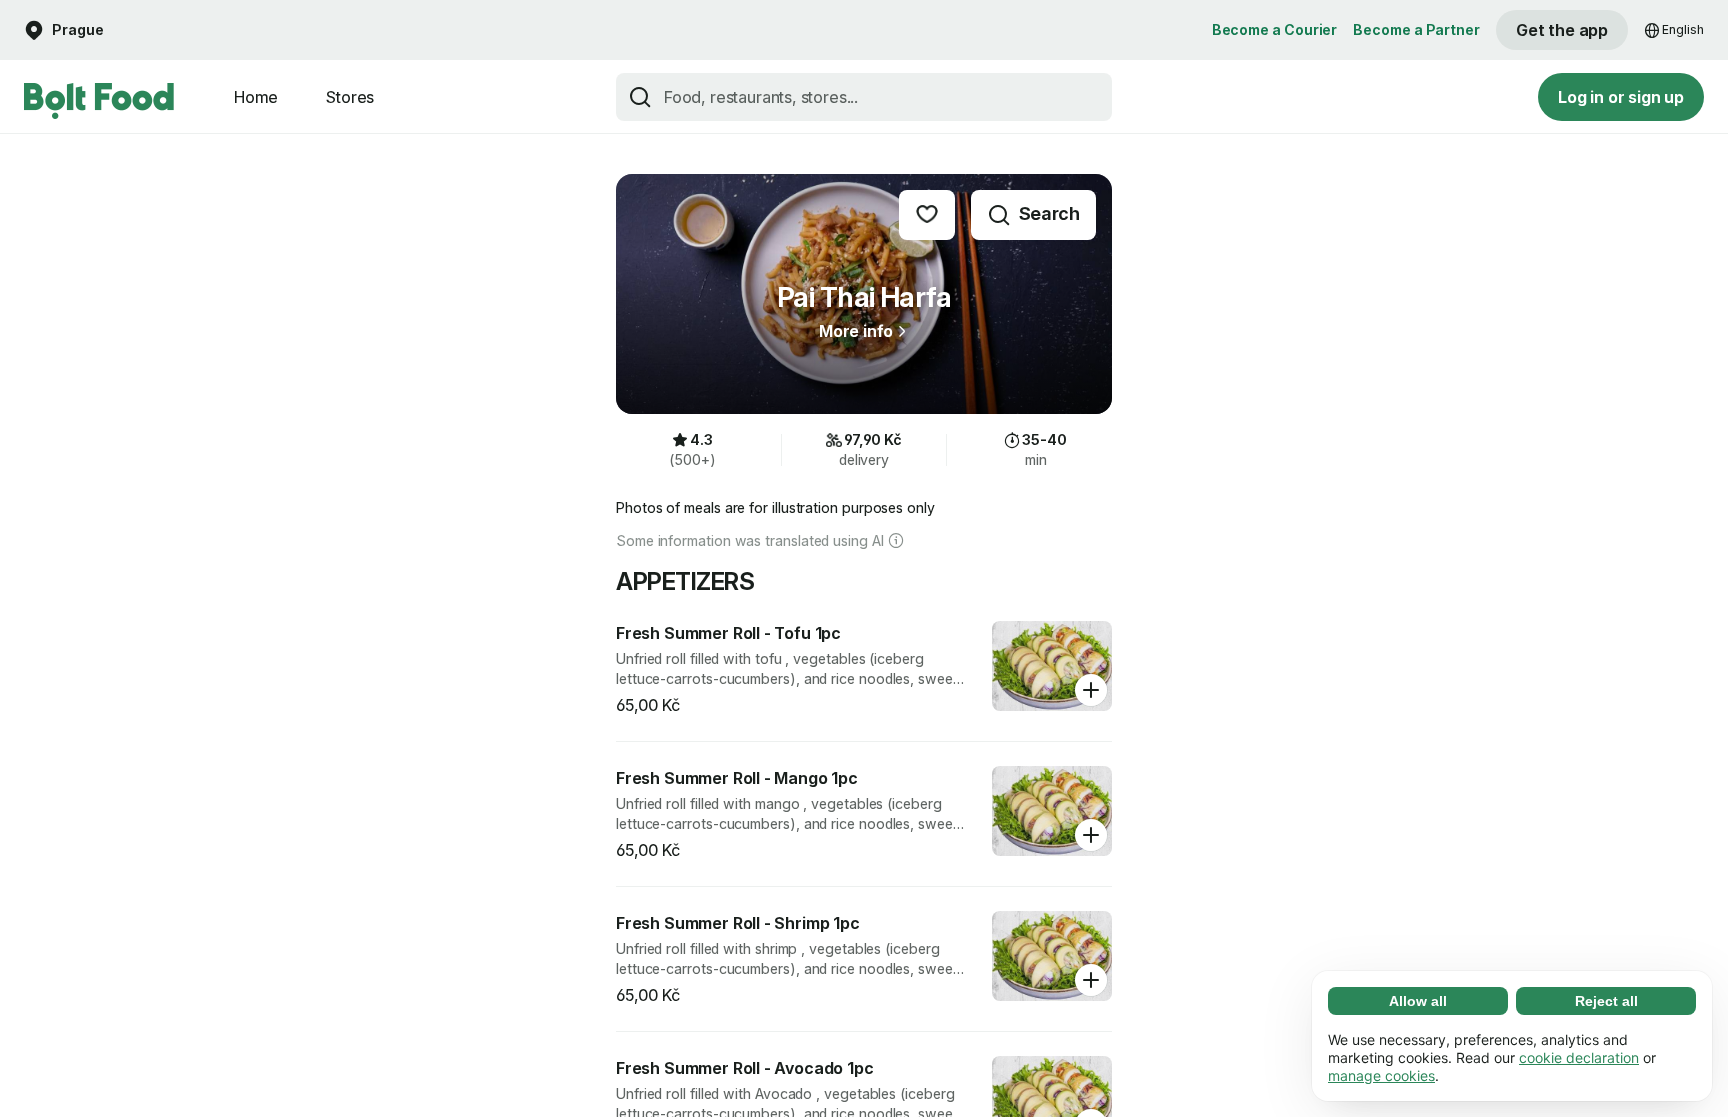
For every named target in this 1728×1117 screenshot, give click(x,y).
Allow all (1418, 1001)
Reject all (1606, 1001)
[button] (64, 30)
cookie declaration (1579, 1057)
